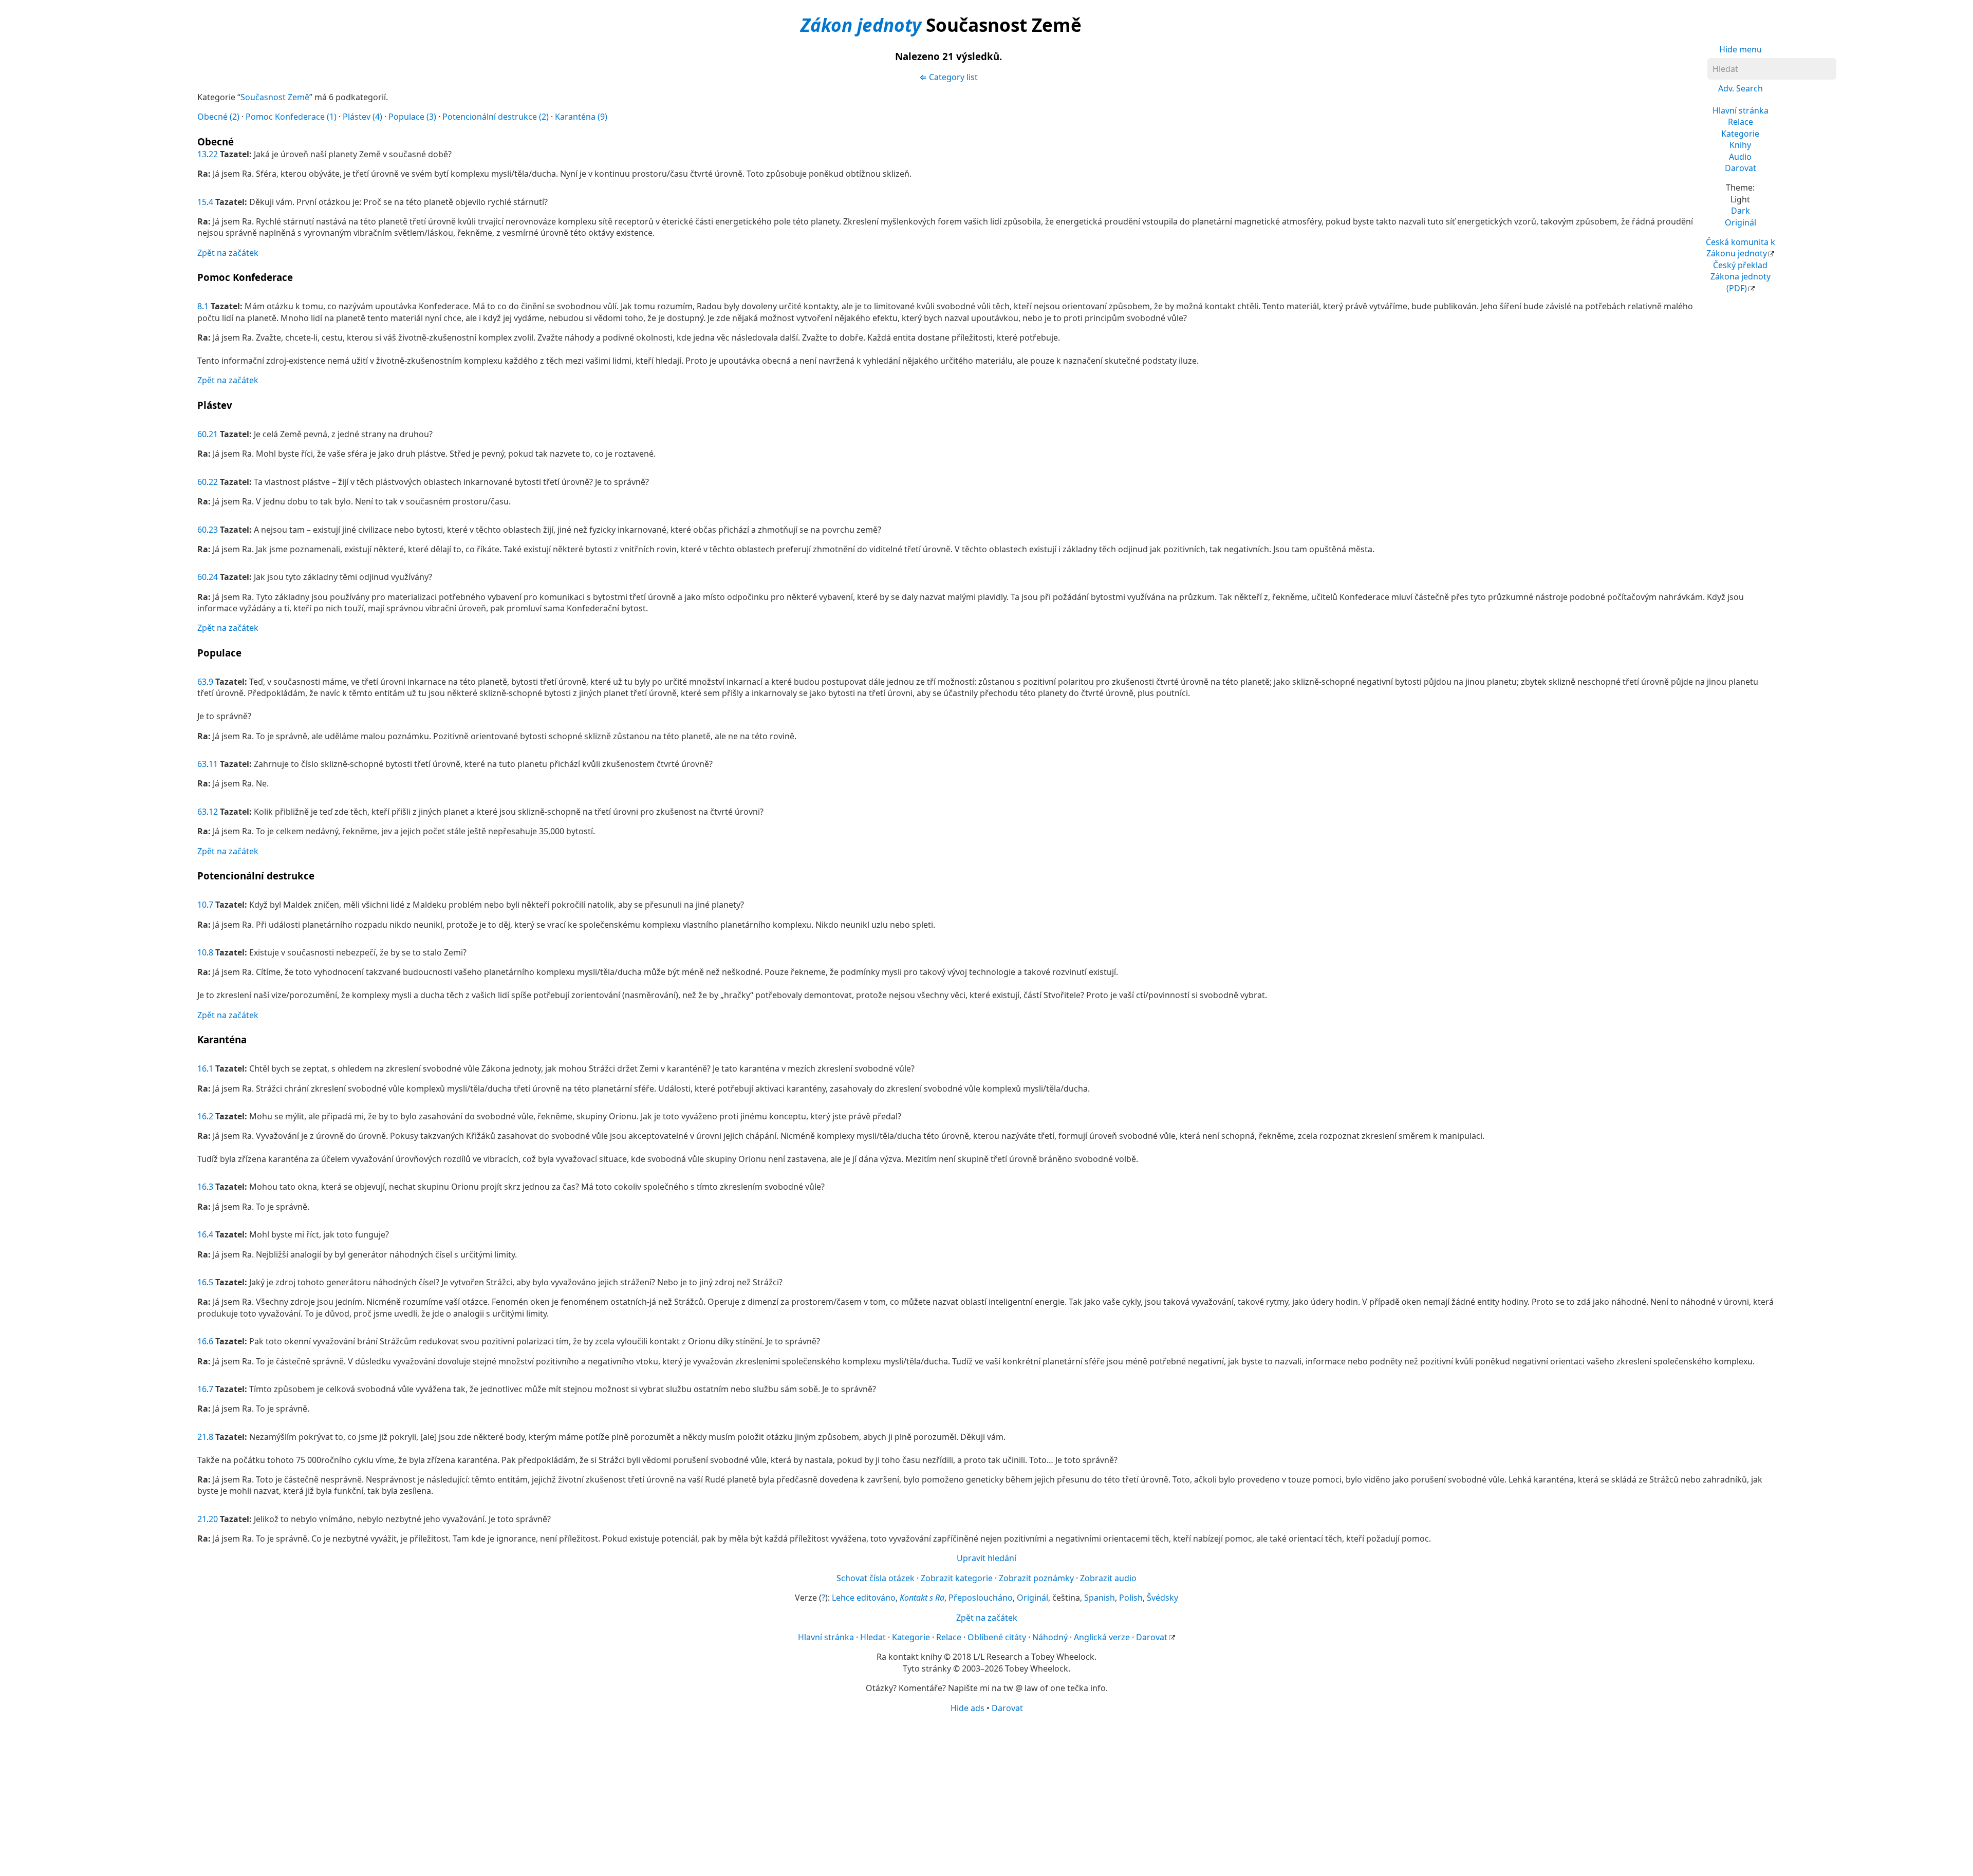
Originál (1741, 222)
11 (213, 764)
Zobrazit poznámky (1036, 1578)
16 (202, 1068)
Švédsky (1162, 1598)
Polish (1131, 1598)
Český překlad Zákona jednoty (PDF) (1741, 277)
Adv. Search (1741, 88)
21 (213, 434)
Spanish (1100, 1598)
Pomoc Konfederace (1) (291, 117)
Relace (1741, 122)
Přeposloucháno (981, 1598)
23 (213, 530)
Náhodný (1050, 1637)
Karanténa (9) (581, 117)
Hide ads (967, 1708)
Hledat (873, 1637)
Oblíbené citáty (997, 1637)
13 (202, 154)
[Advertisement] (986, 1794)
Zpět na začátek (228, 253)
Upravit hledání (986, 1558)
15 (202, 202)
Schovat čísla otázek (876, 1578)
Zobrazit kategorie (957, 1578)
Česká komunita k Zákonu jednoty (1741, 248)
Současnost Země (275, 97)
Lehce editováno (864, 1598)
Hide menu (1741, 49)
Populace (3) (412, 117)
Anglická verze (1102, 1637)
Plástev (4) (362, 117)
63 (202, 682)
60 (202, 434)
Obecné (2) (218, 117)
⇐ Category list (948, 77)
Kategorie (1740, 134)
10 (202, 905)
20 (213, 1519)
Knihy (1740, 145)
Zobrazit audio (1108, 1578)
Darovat (1741, 168)
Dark (1741, 211)
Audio (1740, 157)
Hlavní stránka (1741, 110)
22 (213, 154)
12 (213, 812)
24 (213, 577)
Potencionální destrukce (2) (496, 117)
